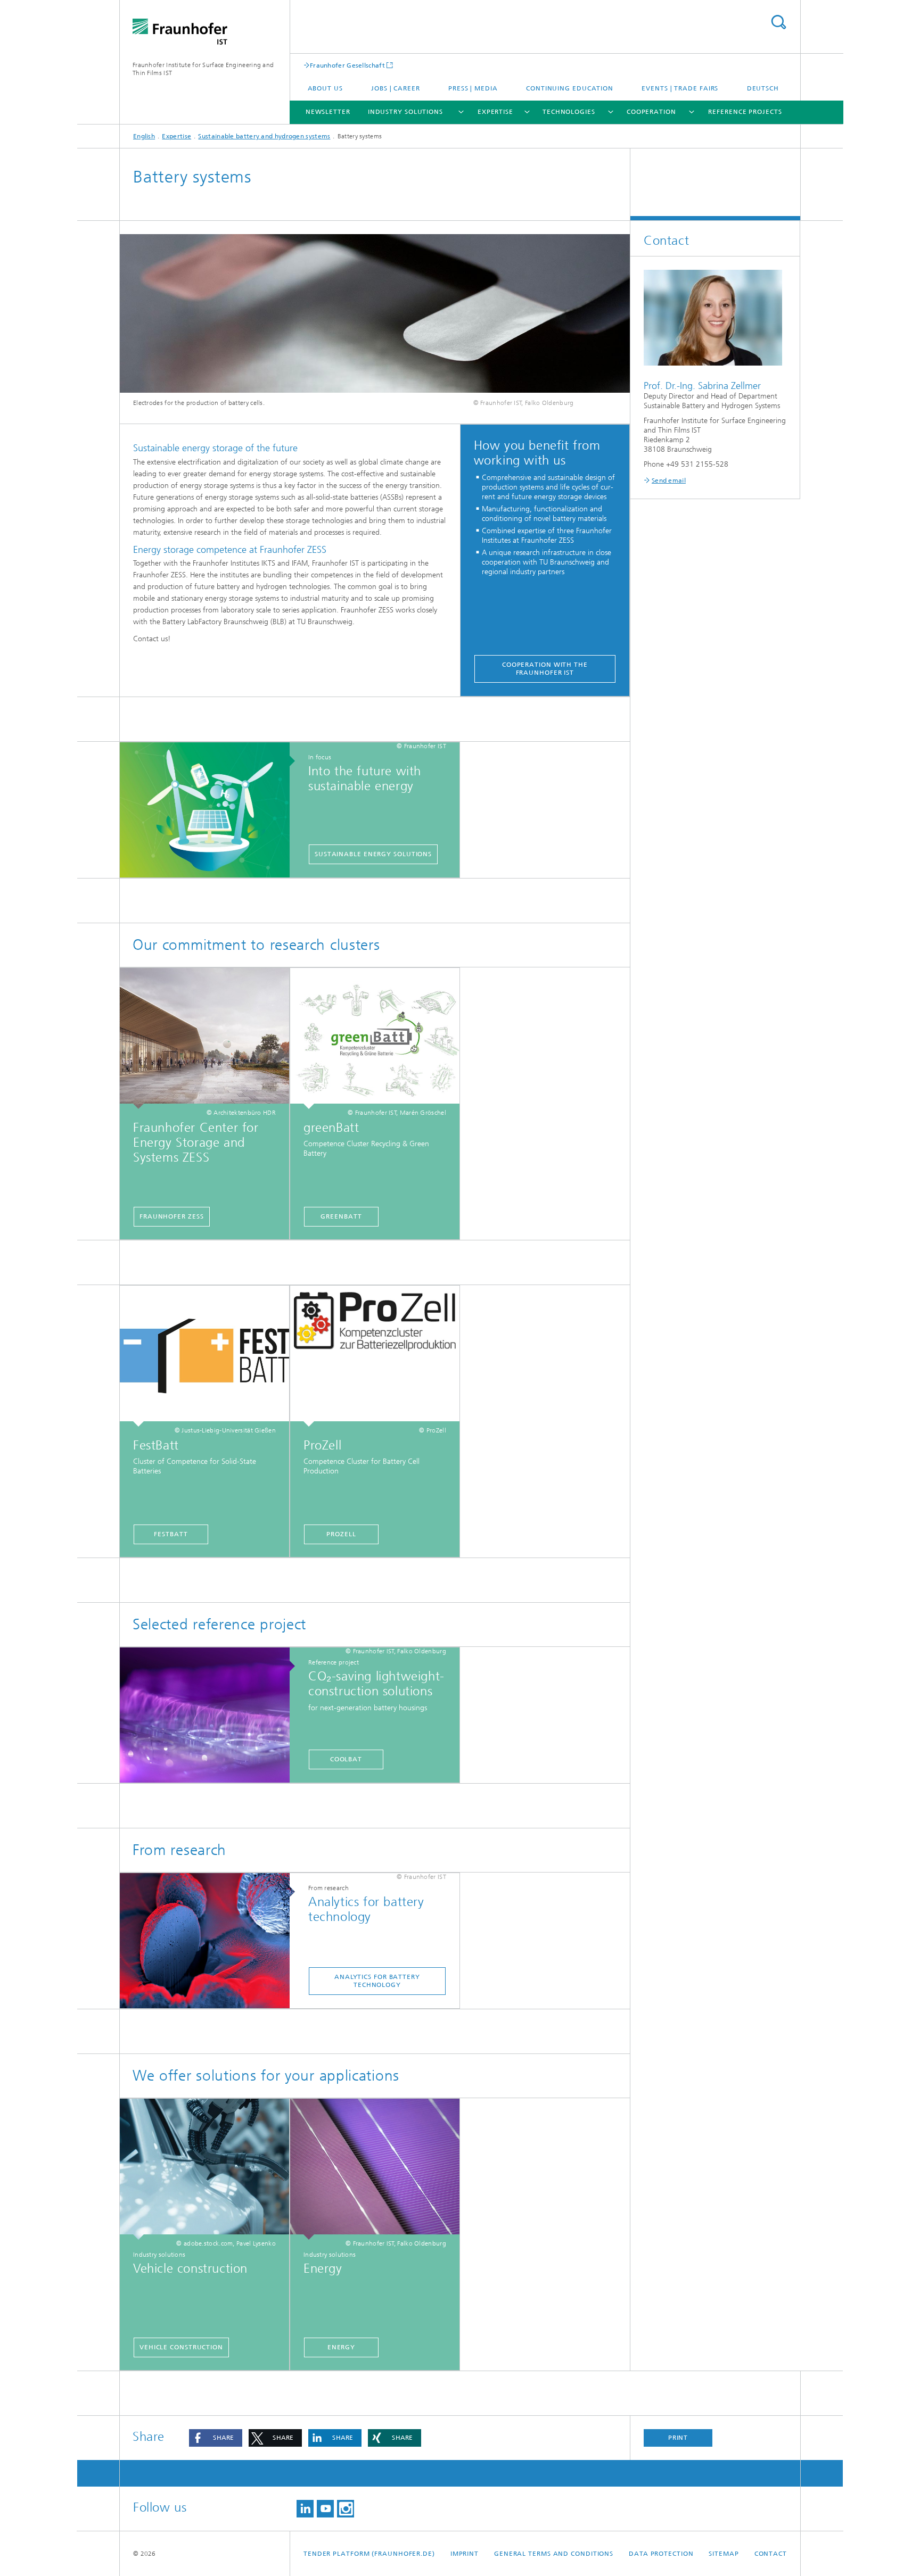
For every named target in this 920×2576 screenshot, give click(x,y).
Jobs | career (396, 88)
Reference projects (745, 112)
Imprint (465, 2554)
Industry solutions (405, 112)
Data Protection (661, 2554)
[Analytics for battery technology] (210, 1941)
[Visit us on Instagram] (346, 2509)
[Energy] (375, 2169)
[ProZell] (375, 1356)
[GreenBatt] (375, 1038)
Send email (669, 481)
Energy (341, 2347)
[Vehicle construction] (204, 2169)
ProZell (341, 1534)
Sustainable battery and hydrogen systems (264, 136)
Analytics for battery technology (377, 1981)
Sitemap (724, 2554)
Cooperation (651, 112)
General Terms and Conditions (554, 2554)
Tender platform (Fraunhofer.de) (369, 2554)
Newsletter (328, 112)
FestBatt (171, 1534)
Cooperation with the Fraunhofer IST (545, 669)
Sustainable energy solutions (373, 854)
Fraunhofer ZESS (172, 1216)
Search (778, 22)
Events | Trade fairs (680, 88)
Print (678, 2438)
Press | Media (473, 88)
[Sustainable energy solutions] (210, 810)
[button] (216, 2438)
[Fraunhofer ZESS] (204, 1038)
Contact (771, 2554)
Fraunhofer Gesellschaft (347, 65)
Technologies (569, 112)
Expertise (495, 112)
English (144, 136)
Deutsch (763, 88)
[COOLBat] (210, 1716)
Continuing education (570, 88)
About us (325, 88)
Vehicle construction (181, 2347)
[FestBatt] (204, 1356)
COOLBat (346, 1759)
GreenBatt (341, 1216)
